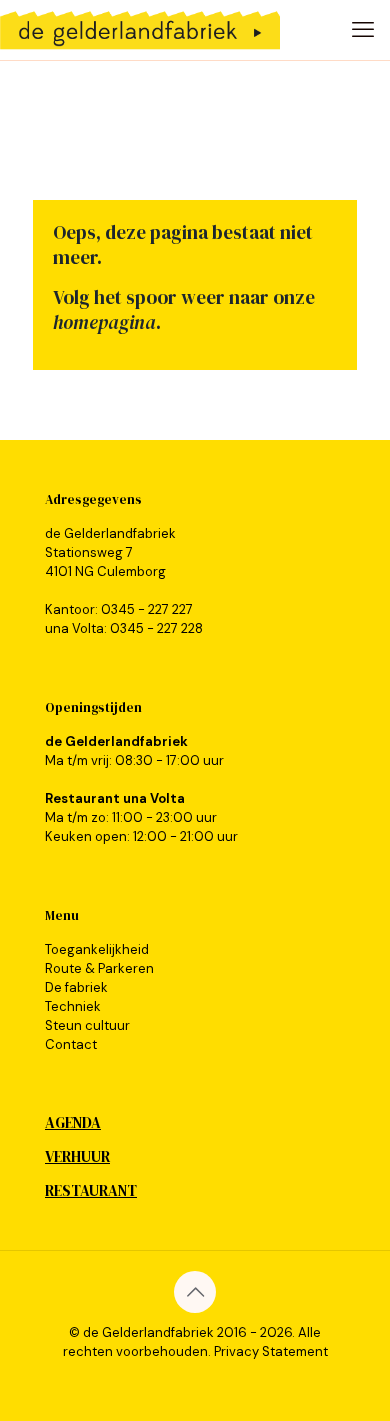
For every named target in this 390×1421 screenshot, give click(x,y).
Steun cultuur (87, 1025)
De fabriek (76, 987)
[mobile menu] (363, 30)
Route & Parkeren (99, 968)
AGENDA (73, 1122)
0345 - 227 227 (147, 609)
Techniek (73, 1006)
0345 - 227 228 (156, 628)
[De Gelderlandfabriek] (140, 30)
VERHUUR (77, 1156)
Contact (71, 1044)
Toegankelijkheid (97, 949)
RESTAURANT (91, 1190)
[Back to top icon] (195, 1292)
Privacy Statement (271, 1351)
